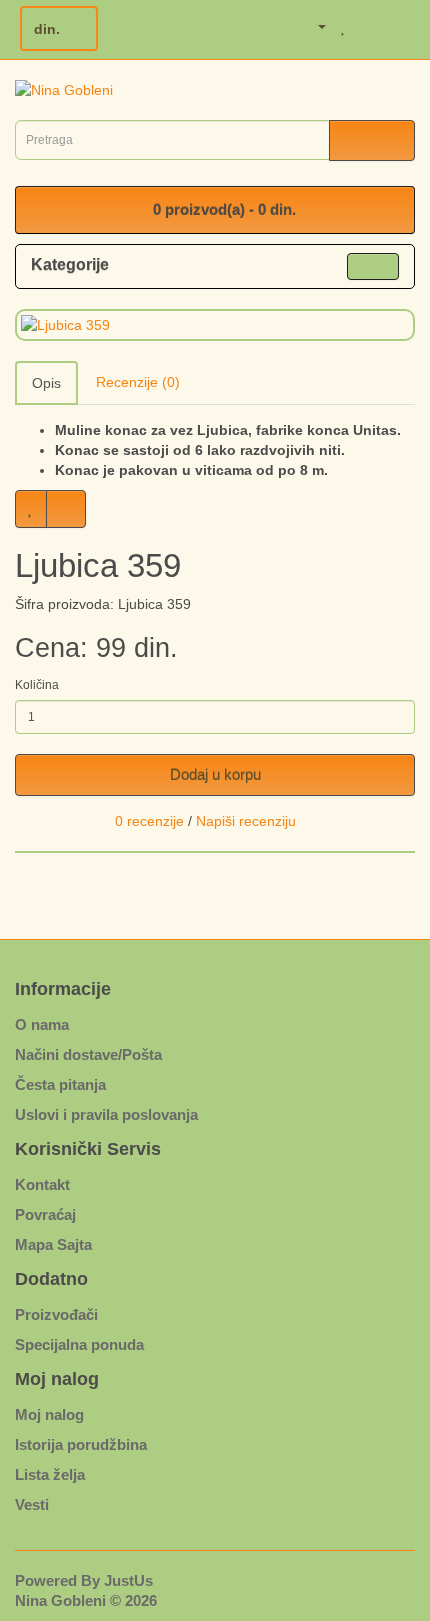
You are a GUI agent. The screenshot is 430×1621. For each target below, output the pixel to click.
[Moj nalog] (311, 26)
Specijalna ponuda (79, 1344)
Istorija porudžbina (81, 1444)
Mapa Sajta (53, 1244)
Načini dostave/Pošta (88, 1054)
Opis (46, 383)
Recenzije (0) (138, 382)
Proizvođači (56, 1314)
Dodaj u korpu (215, 774)
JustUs (128, 1580)
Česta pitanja (60, 1084)
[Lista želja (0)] (344, 26)
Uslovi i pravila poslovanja (106, 1114)
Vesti (32, 1504)
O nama (42, 1024)
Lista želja (50, 1474)
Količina (37, 685)
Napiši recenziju (246, 821)
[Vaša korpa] (369, 26)
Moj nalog (49, 1414)
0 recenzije (149, 821)
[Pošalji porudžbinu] (398, 26)
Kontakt (42, 1184)
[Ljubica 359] (215, 325)
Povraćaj (45, 1214)
